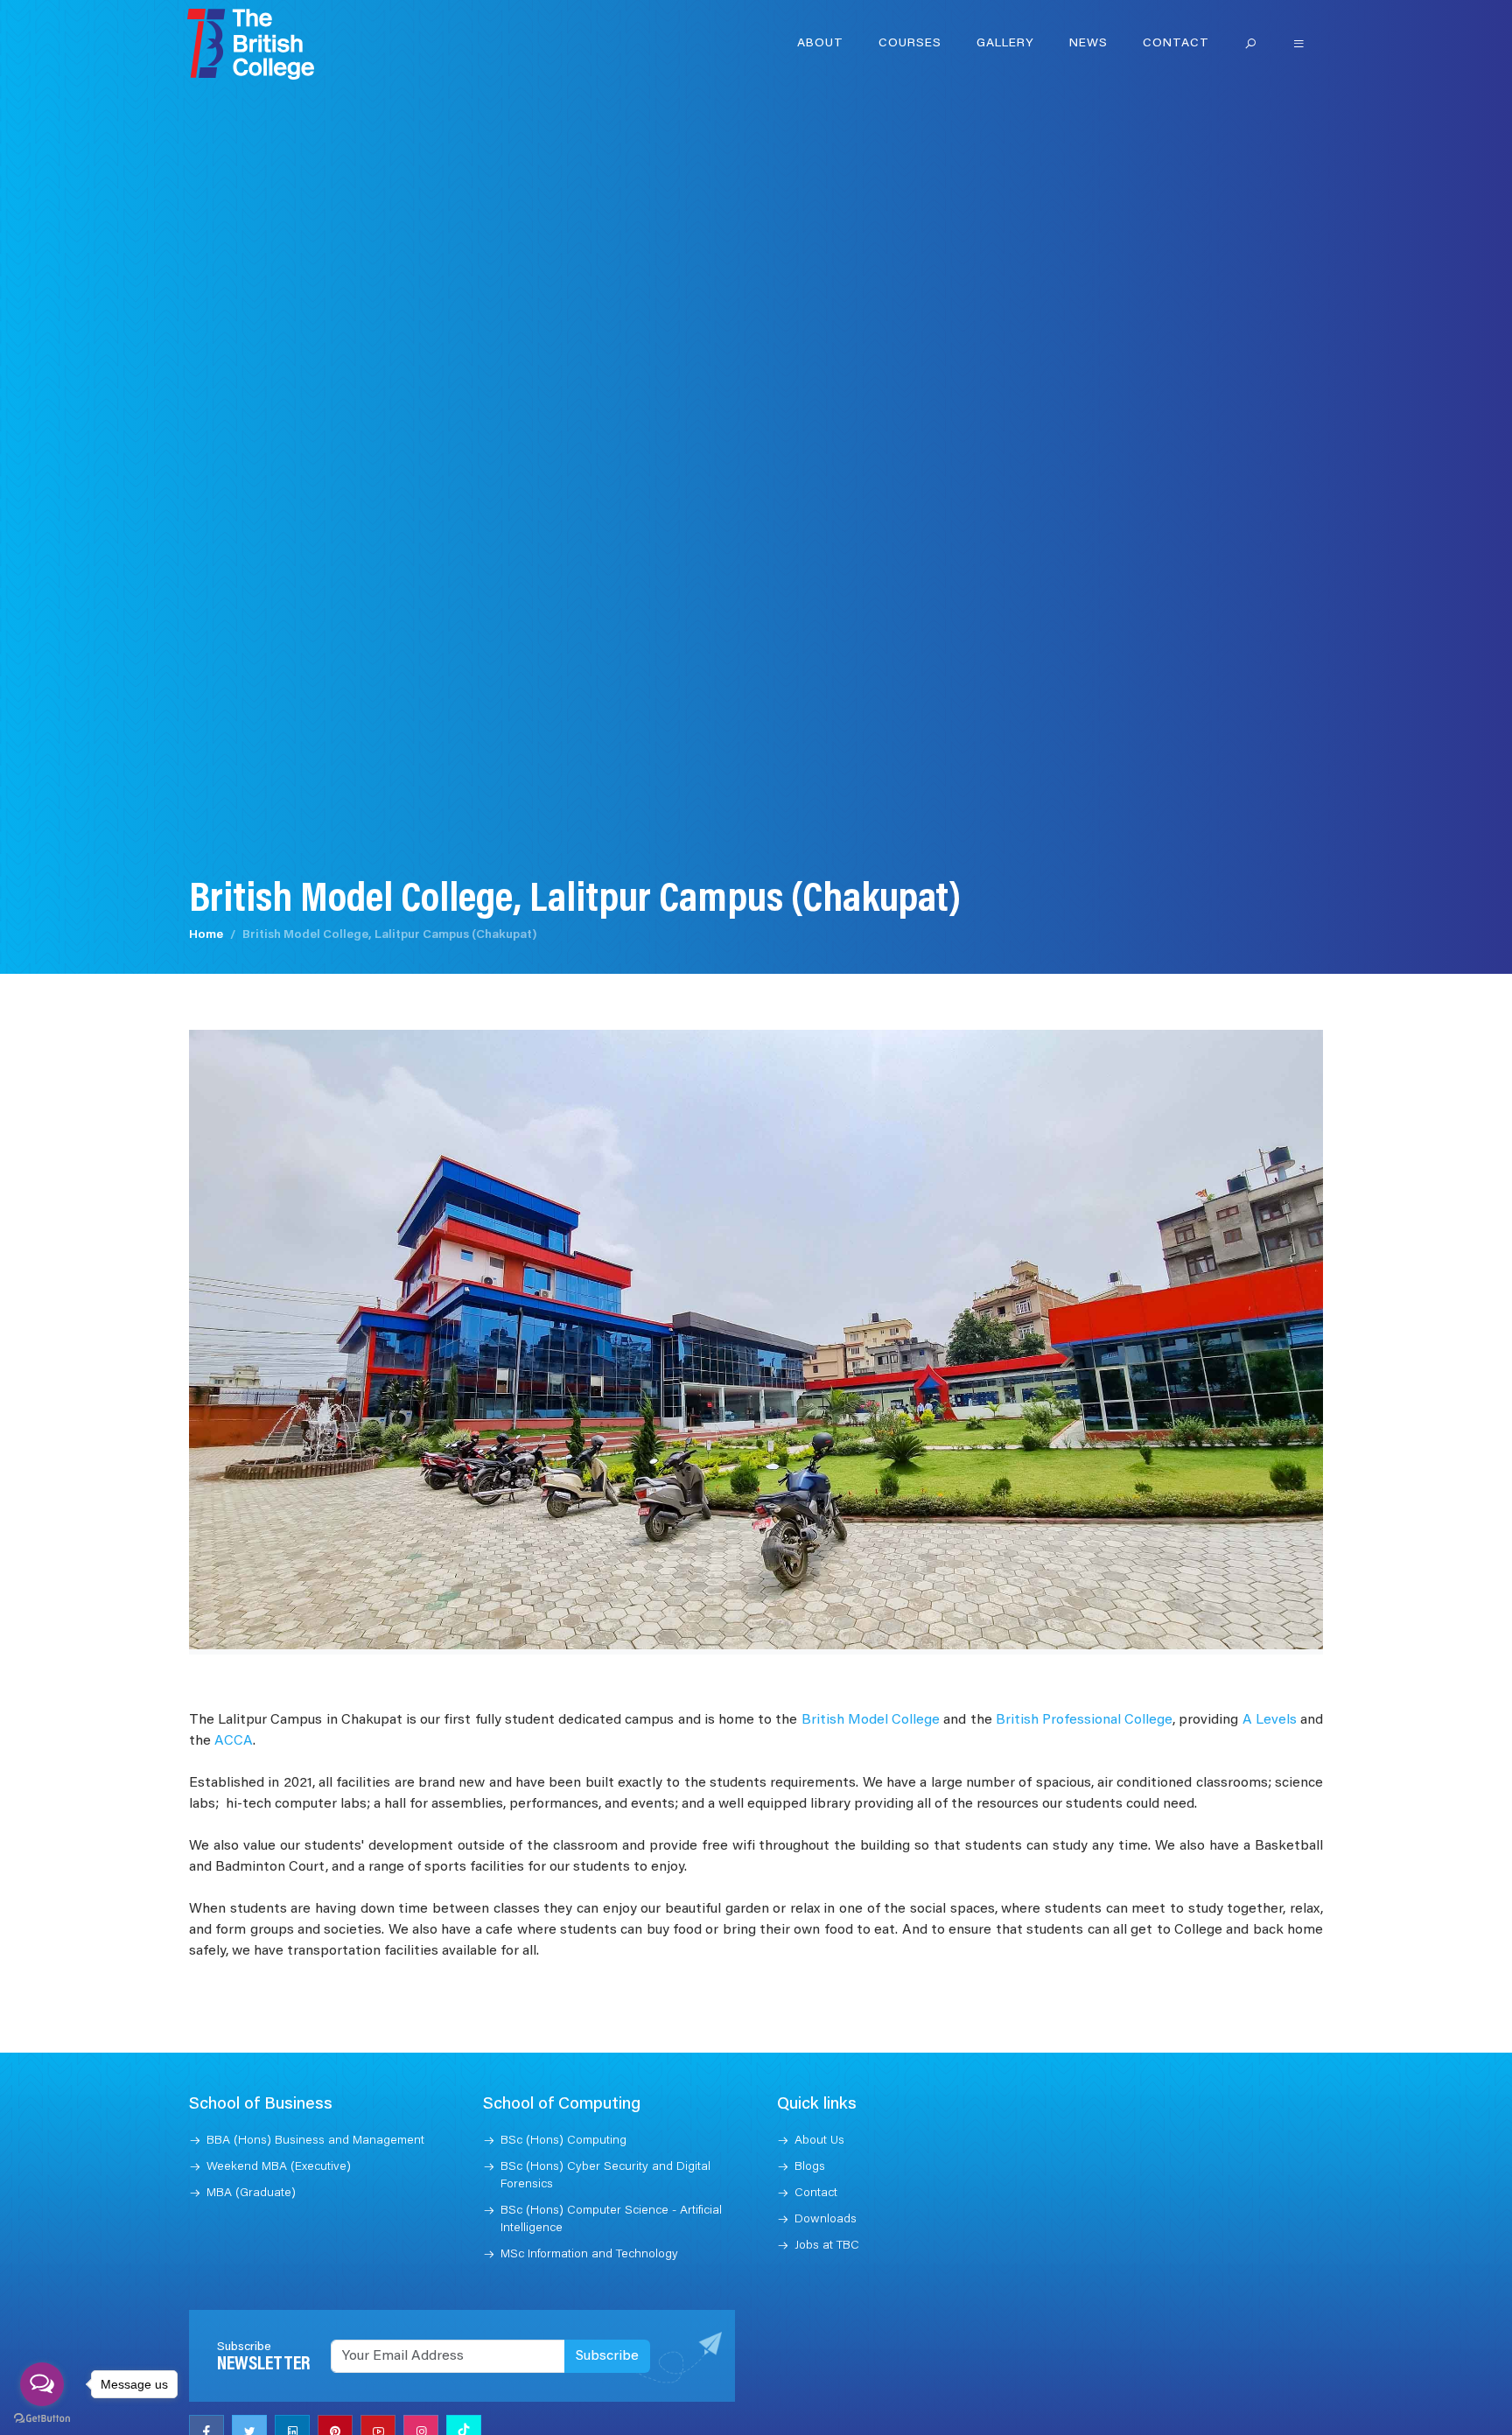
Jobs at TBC (827, 2246)
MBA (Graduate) (251, 2194)
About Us (819, 2141)
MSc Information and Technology (589, 2255)
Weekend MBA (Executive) (279, 2167)
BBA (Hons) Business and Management (315, 2141)
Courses (910, 44)
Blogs (810, 2167)
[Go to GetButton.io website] (42, 2418)
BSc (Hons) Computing (563, 2141)
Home (206, 935)
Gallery (1005, 44)
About (820, 44)
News (1088, 44)
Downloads (826, 2220)
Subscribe (607, 2356)
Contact (1176, 44)
